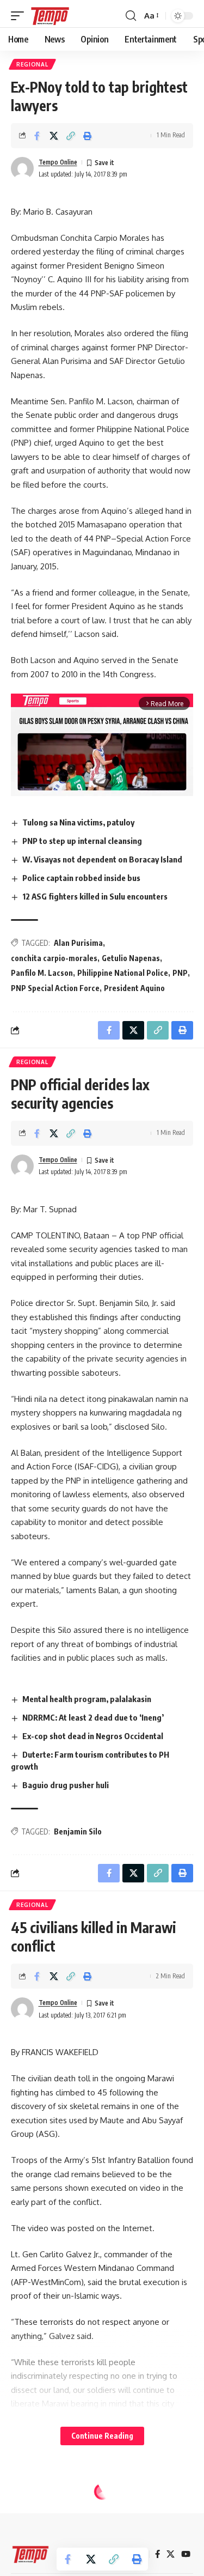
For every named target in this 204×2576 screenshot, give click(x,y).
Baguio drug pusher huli (66, 1785)
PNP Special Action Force (55, 988)
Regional (32, 64)
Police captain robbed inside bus (81, 878)
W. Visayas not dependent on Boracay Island (102, 859)
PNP (180, 973)
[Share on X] (54, 136)
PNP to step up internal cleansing (82, 841)
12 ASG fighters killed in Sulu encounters (95, 896)
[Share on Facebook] (37, 136)
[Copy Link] (71, 136)
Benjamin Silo (78, 1831)
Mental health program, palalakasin (87, 1699)
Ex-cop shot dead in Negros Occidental (93, 1736)
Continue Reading (102, 2436)
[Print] (88, 136)
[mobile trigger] (20, 16)
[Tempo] (50, 16)
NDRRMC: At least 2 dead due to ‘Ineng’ (93, 1717)
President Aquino (134, 988)
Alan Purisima (78, 943)
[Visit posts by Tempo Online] (22, 168)
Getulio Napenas (131, 958)
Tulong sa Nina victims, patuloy (78, 822)
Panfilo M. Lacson (42, 973)
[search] (131, 16)
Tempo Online (58, 162)
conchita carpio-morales (54, 958)
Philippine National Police (123, 973)
